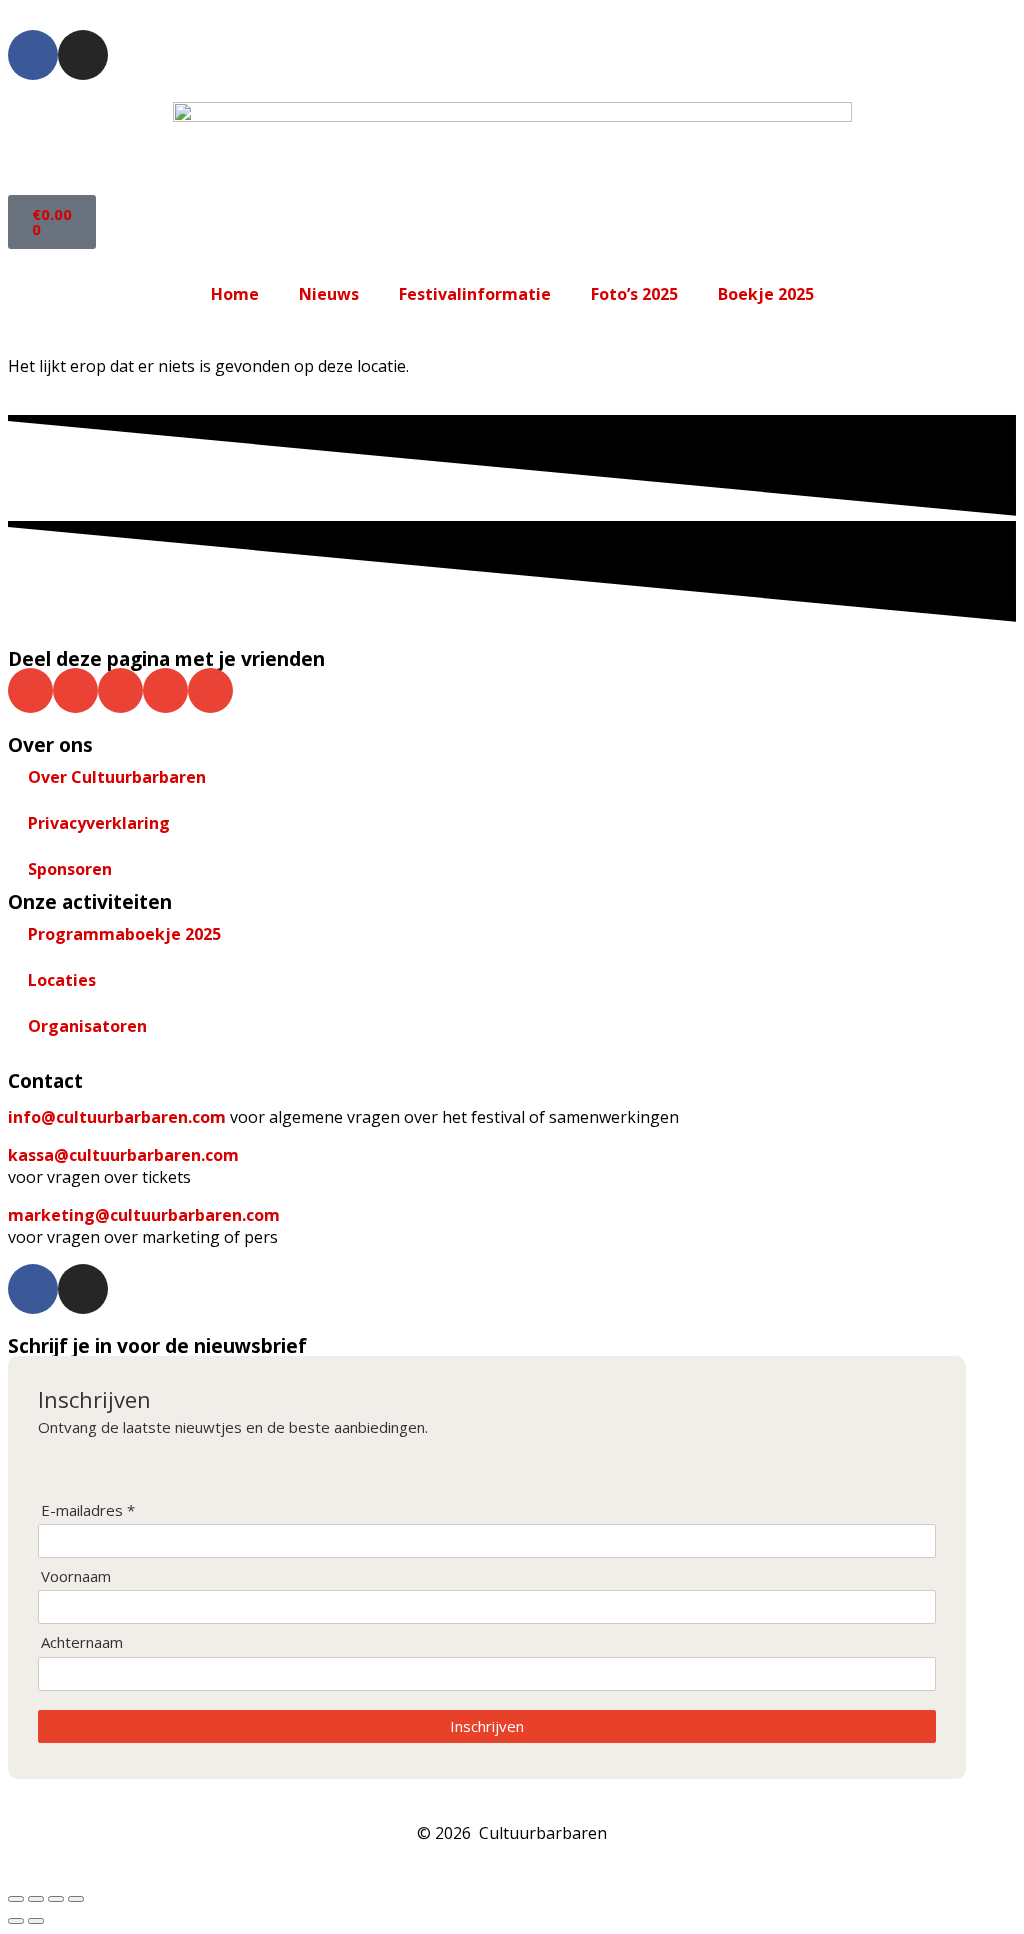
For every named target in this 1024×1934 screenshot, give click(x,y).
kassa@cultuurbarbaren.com (123, 1155)
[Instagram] (83, 55)
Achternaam (82, 1642)
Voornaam (76, 1576)
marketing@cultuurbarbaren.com (144, 1215)
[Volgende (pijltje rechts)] (36, 1921)
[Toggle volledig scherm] (36, 1899)
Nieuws (329, 294)
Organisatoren (87, 1026)
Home (235, 294)
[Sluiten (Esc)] (76, 1899)
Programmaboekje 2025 (124, 934)
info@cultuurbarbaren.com (117, 1117)
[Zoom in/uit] (16, 1899)
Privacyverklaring (99, 823)
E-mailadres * (88, 1510)
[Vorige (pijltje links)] (16, 1921)
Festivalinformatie (475, 294)
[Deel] (56, 1899)
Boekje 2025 (766, 294)
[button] (30, 690)
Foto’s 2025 (634, 294)
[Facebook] (33, 55)
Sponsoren (70, 869)
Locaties (62, 980)
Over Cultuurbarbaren (117, 777)
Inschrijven (487, 1726)
